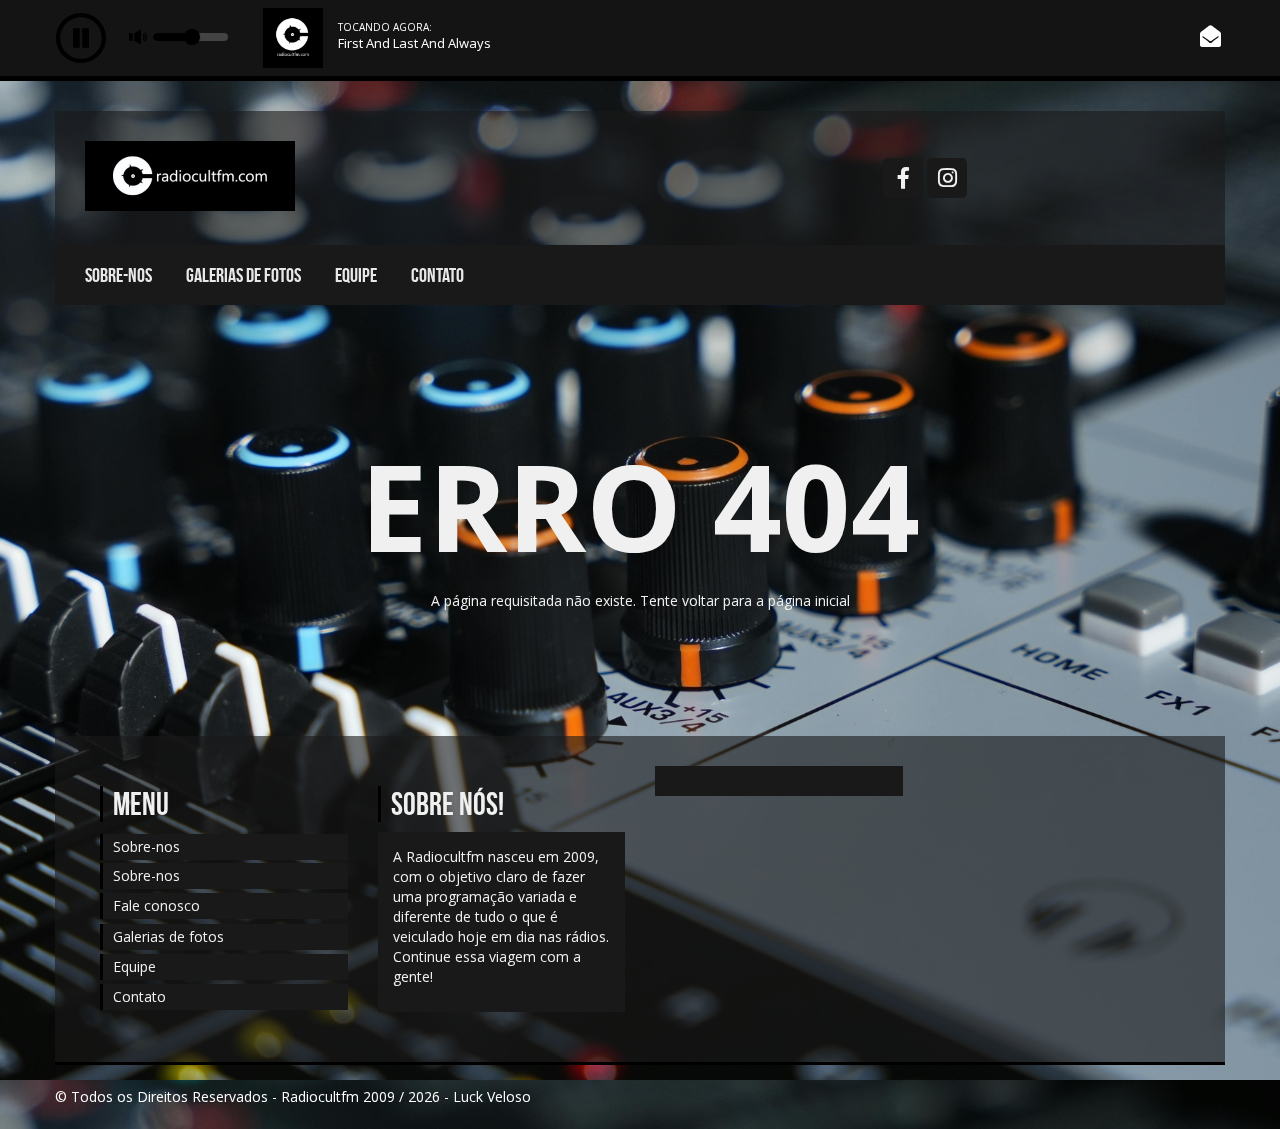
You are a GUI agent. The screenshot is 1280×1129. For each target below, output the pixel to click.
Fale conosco (156, 905)
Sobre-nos (118, 275)
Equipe (356, 275)
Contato (437, 275)
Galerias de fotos (243, 275)
